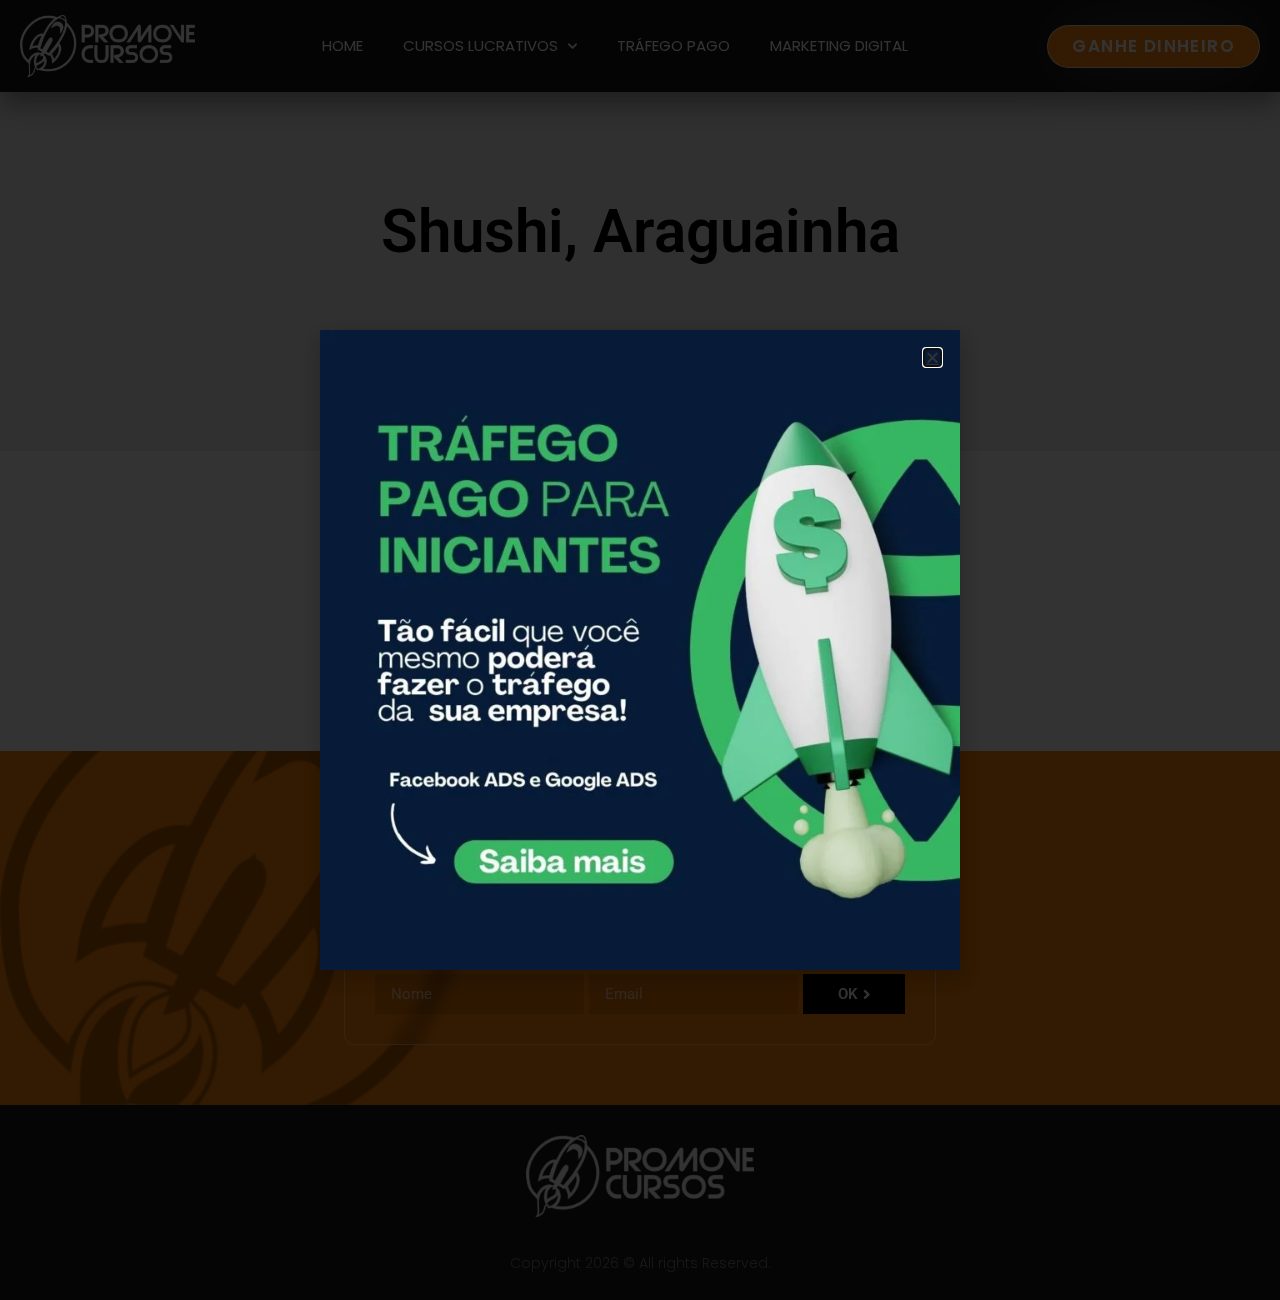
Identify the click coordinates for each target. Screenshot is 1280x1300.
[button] (932, 357)
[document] (640, 650)
